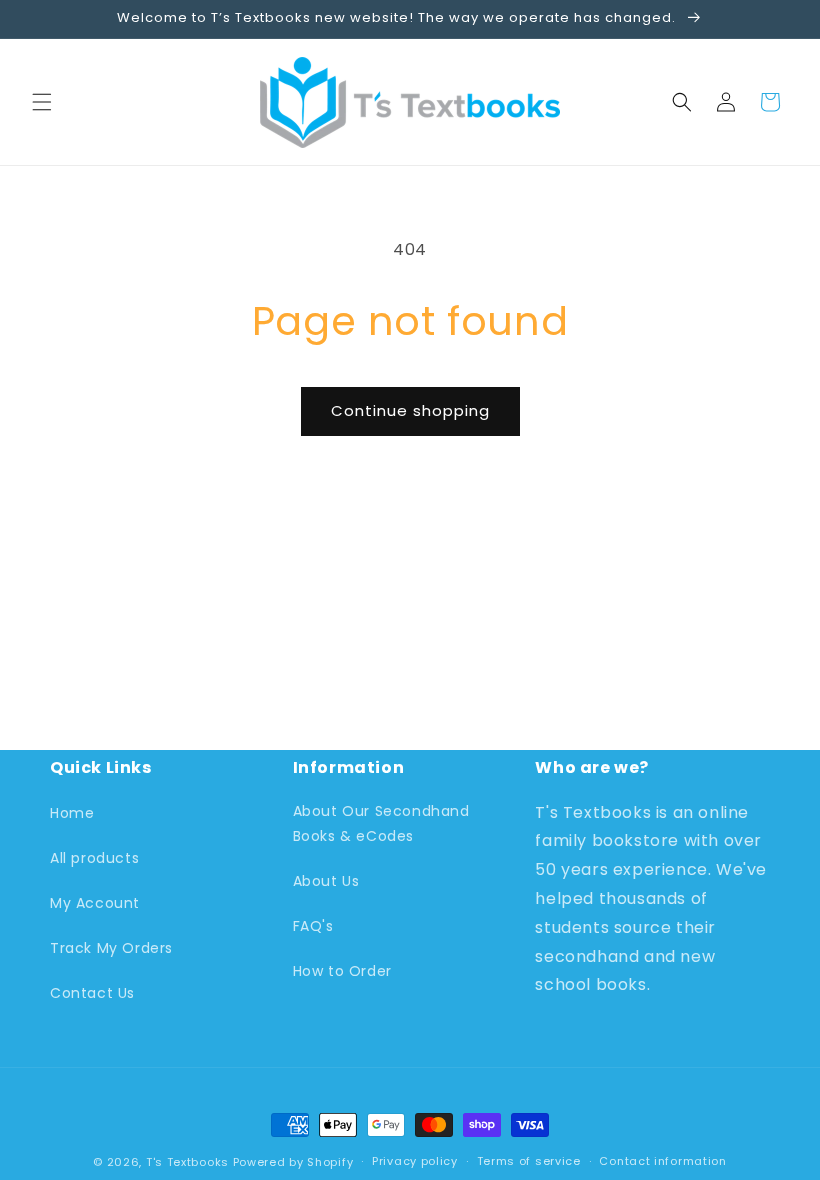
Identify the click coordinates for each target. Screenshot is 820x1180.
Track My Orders (111, 948)
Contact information (662, 1161)
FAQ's (313, 926)
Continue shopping (410, 410)
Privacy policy (415, 1161)
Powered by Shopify (293, 1162)
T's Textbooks (187, 1162)
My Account (95, 903)
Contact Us (92, 993)
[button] (42, 102)
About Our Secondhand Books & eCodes (381, 823)
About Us (326, 881)
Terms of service (529, 1161)
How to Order (342, 971)
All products (94, 858)
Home (72, 813)
